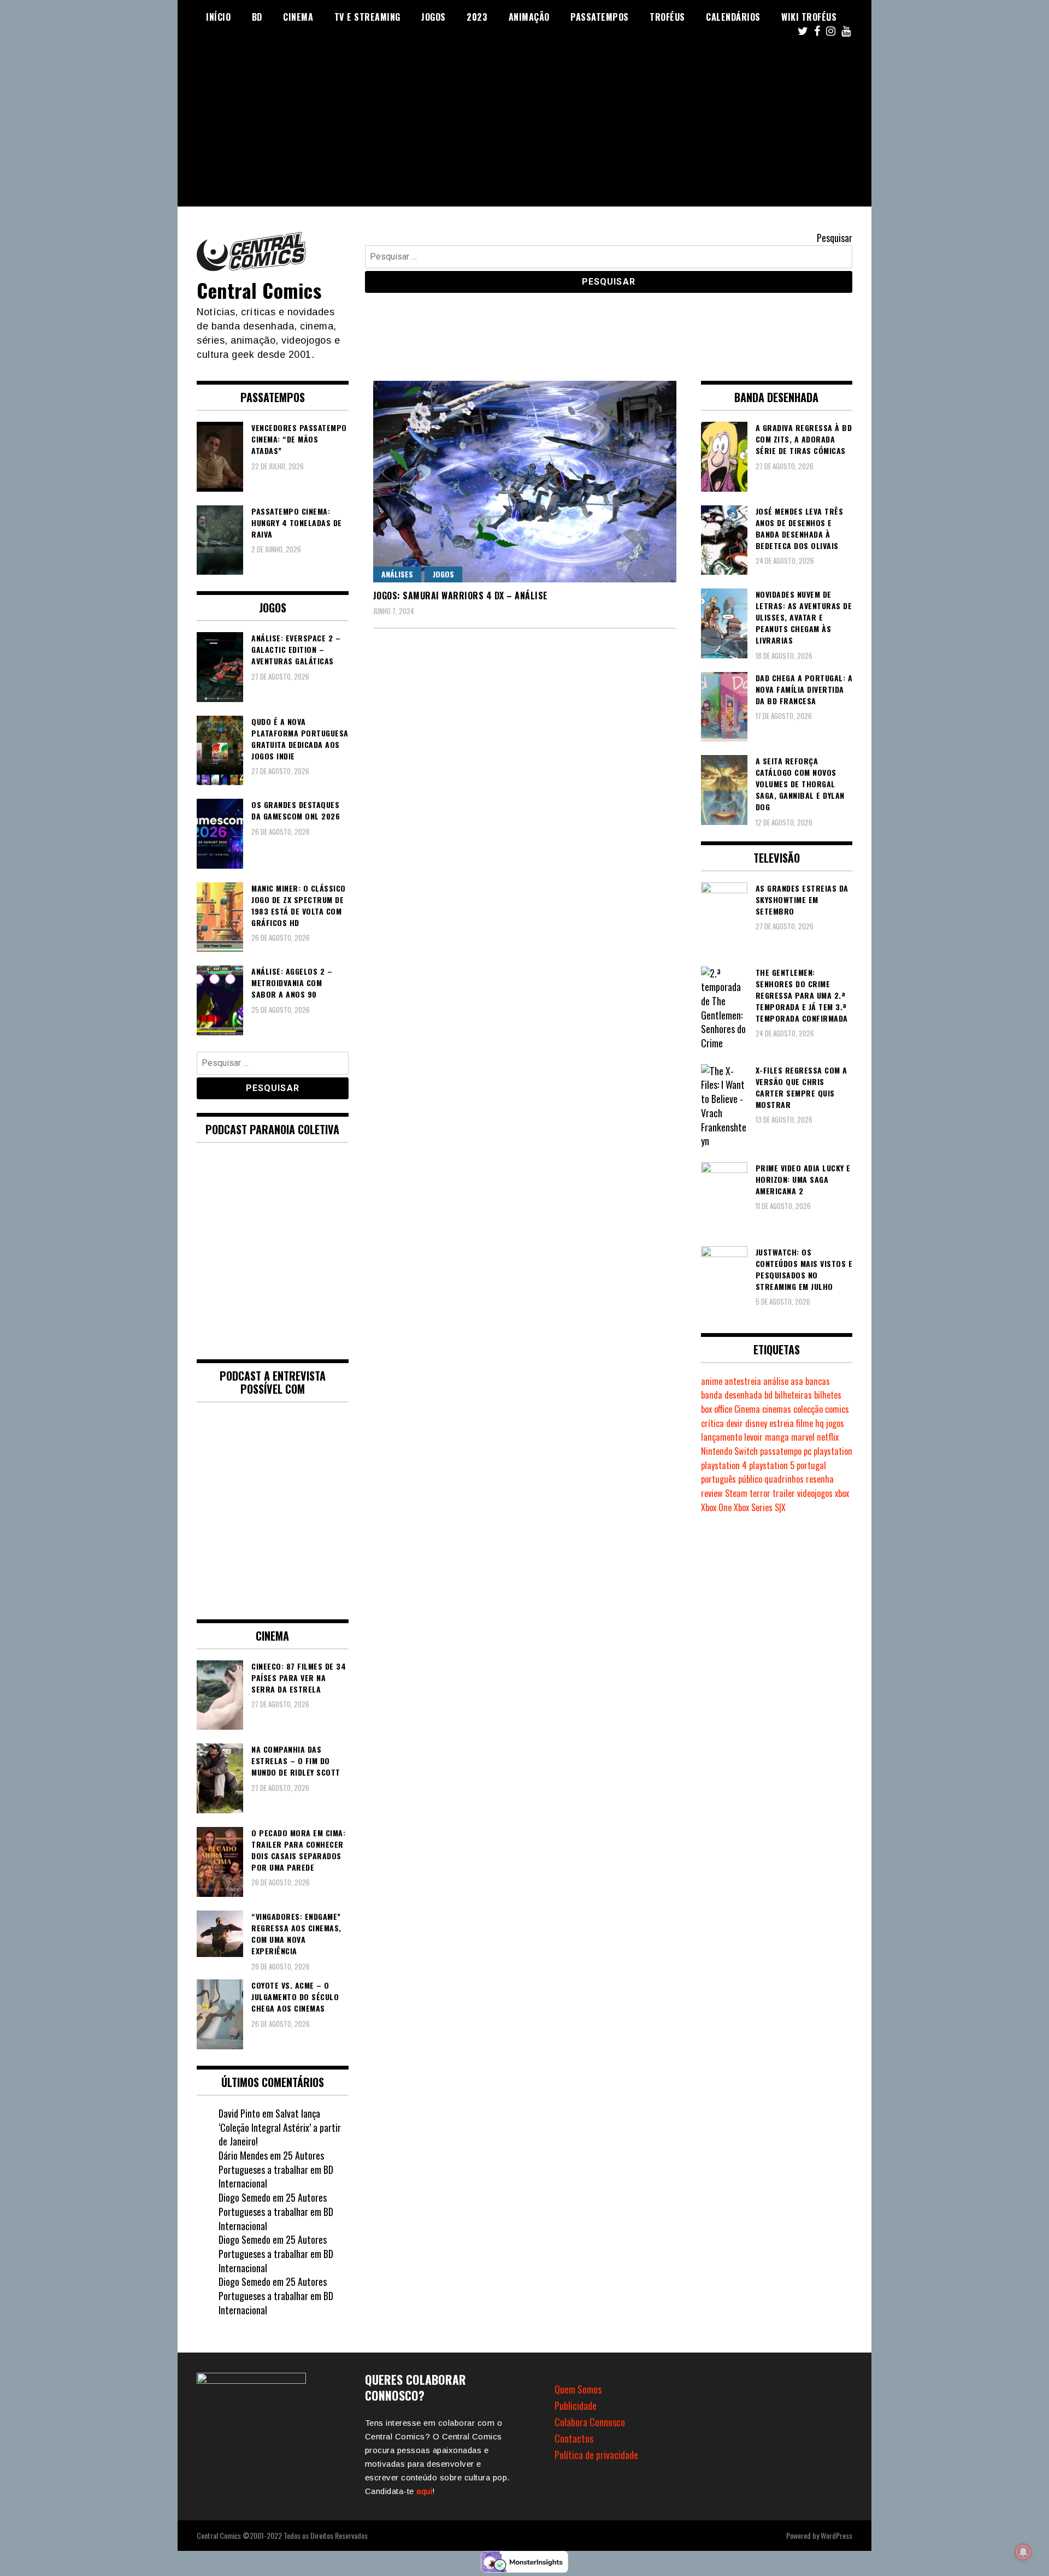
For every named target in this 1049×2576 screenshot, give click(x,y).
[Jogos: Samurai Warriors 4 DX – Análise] (525, 482)
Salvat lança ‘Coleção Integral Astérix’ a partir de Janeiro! (280, 2127)
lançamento (721, 1437)
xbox (842, 1493)
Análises (397, 574)
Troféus (667, 17)
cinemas (777, 1409)
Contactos (574, 2438)
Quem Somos (578, 2389)
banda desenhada (732, 1395)
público (750, 1479)
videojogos (815, 1493)
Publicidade (576, 2406)
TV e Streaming (367, 17)
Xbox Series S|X (760, 1507)
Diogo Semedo (244, 2197)
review (712, 1493)
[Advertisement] (524, 130)
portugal (811, 1465)
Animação (529, 17)
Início (218, 17)
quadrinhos (784, 1479)
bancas (818, 1381)
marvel (803, 1437)
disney (756, 1423)
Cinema (298, 17)
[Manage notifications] (1023, 2552)
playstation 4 (724, 1465)
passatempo (781, 1451)
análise (776, 1381)
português (718, 1479)
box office (717, 1409)
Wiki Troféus (809, 17)
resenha (820, 1479)
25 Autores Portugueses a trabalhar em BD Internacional (276, 2169)
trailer (784, 1493)
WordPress (836, 2535)
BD (257, 17)
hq (820, 1423)
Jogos (434, 17)
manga (777, 1437)
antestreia (743, 1381)
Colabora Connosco (590, 2422)
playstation (833, 1451)
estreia (782, 1423)
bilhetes (828, 1395)
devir (735, 1423)
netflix (828, 1437)
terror (760, 1493)
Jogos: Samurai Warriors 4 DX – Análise (461, 596)
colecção (808, 1409)
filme (805, 1423)
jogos (835, 1423)
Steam (736, 1493)
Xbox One (716, 1507)
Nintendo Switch (729, 1451)
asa (797, 1381)
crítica (712, 1423)
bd (768, 1395)
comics (837, 1409)
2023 (477, 17)
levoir (753, 1437)
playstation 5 (772, 1465)
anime (712, 1381)
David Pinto (239, 2113)
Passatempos (600, 17)
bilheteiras (793, 1395)
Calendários (733, 17)
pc (808, 1451)
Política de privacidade (596, 2455)
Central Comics (259, 290)
